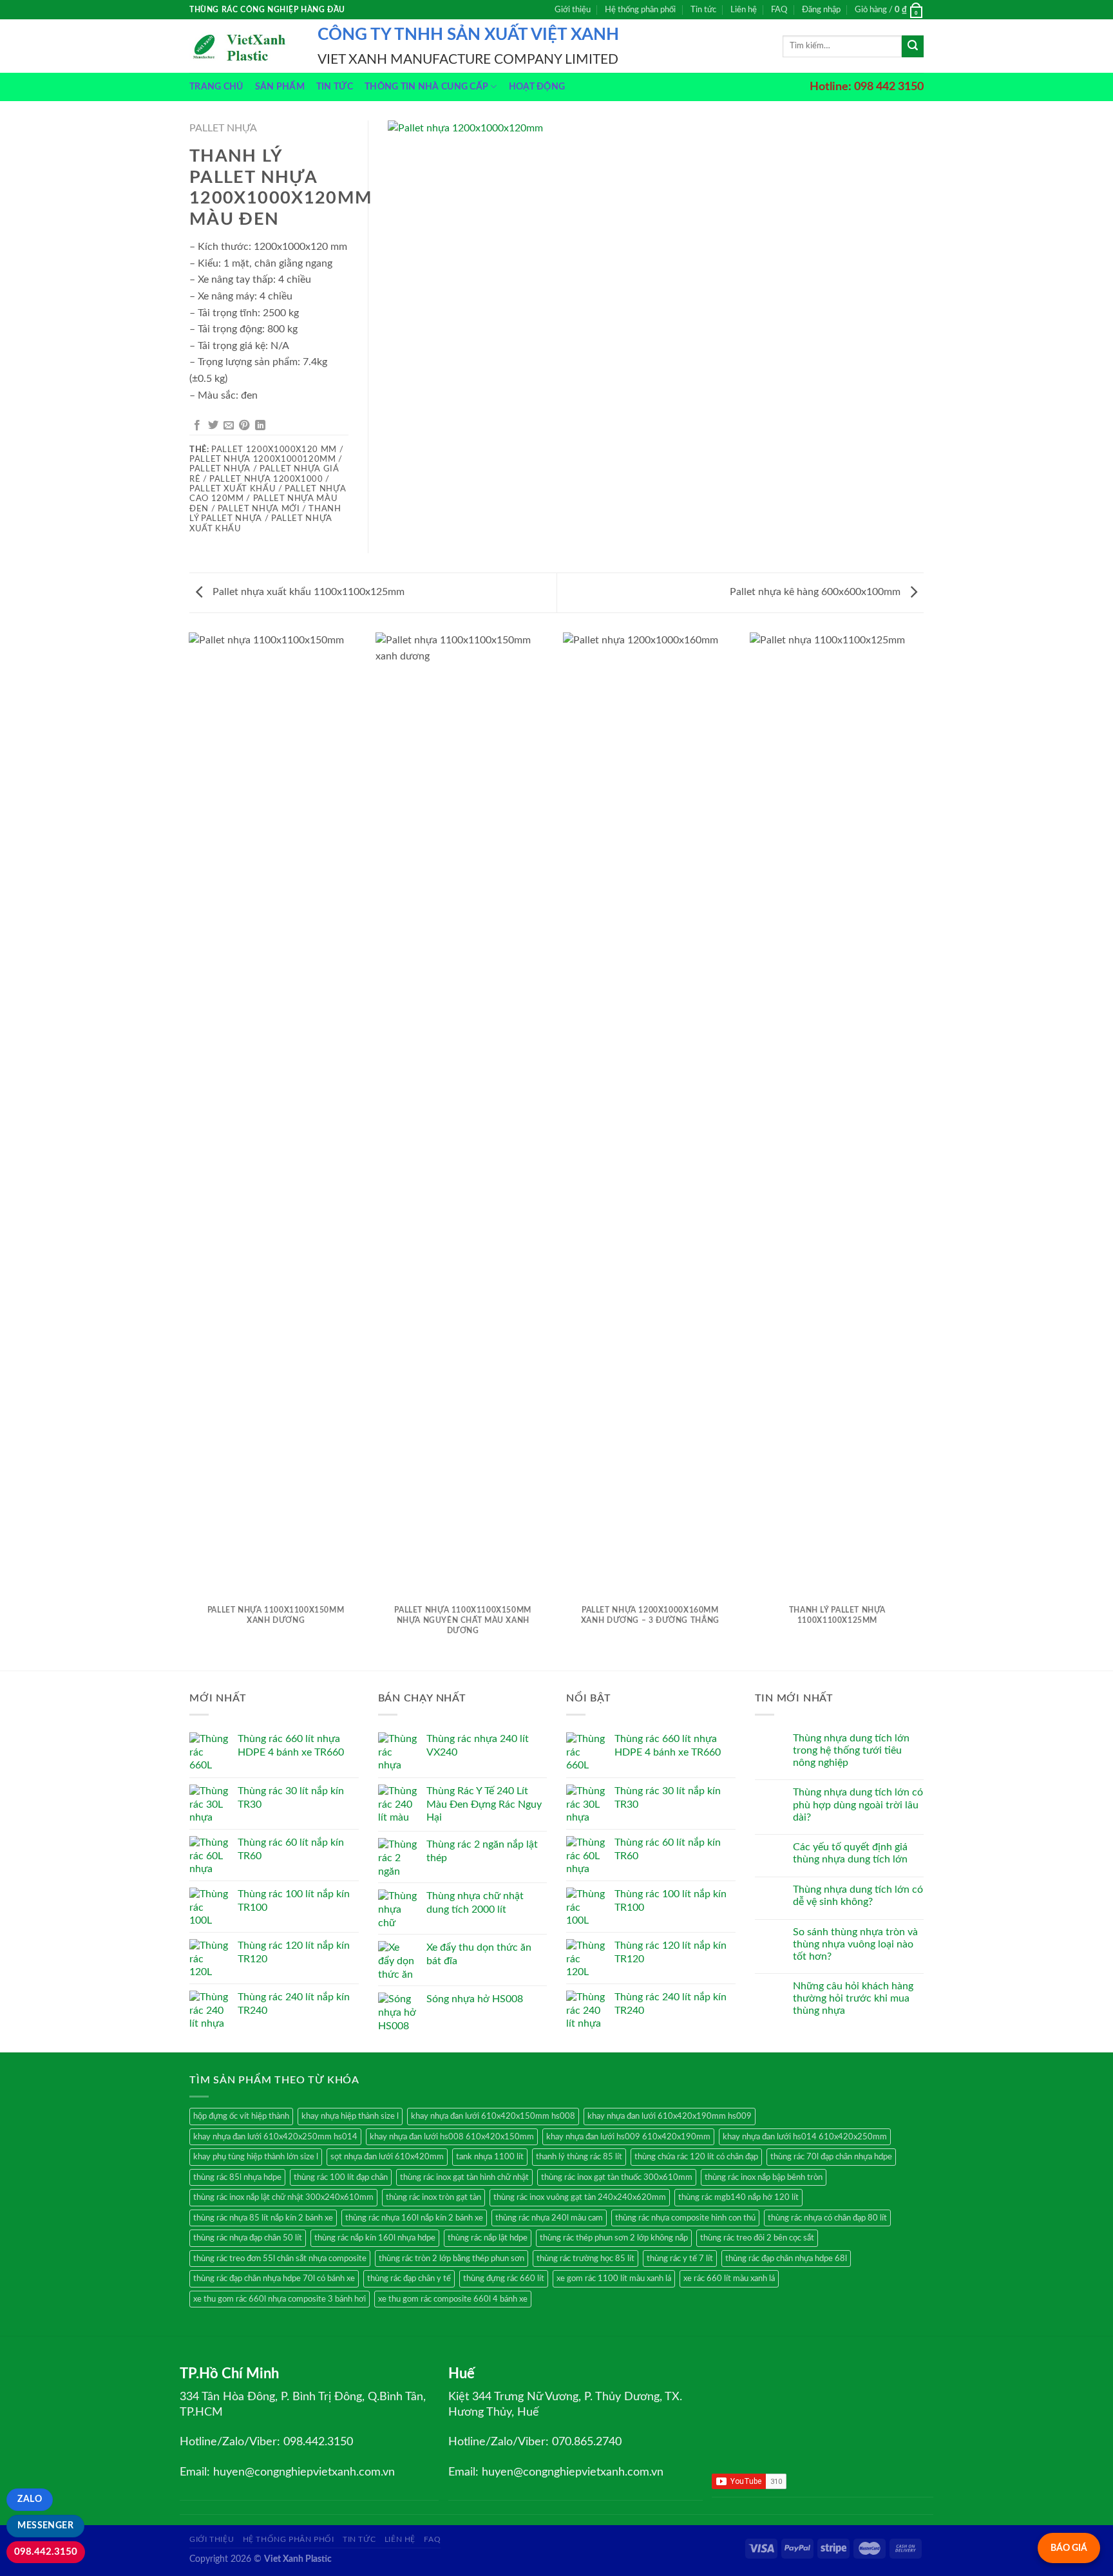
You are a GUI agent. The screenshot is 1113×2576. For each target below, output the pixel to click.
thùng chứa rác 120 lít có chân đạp (696, 2157)
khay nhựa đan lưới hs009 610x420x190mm (628, 2137)
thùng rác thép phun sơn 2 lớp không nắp (614, 2238)
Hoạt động (537, 87)
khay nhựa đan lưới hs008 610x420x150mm (452, 2137)
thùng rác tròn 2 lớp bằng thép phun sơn (452, 2259)
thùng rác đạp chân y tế (409, 2278)
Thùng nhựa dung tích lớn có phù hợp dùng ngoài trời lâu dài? (858, 1804)
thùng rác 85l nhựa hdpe (237, 2177)
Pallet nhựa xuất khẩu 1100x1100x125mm (307, 592)
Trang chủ (216, 87)
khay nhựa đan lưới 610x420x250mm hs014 (275, 2137)
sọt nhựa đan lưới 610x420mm (387, 2157)
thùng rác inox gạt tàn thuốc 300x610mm (617, 2177)
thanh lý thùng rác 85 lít (579, 2157)
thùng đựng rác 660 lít (504, 2278)
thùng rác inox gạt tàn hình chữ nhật (464, 2177)
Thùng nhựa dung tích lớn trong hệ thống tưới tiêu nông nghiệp (851, 1750)
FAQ (779, 10)
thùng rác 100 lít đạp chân (341, 2177)
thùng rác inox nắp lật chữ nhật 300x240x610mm (283, 2197)
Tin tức (703, 10)
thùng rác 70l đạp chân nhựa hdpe (831, 2157)
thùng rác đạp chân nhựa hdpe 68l (786, 2259)
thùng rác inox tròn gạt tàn (433, 2197)
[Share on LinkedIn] (260, 426)
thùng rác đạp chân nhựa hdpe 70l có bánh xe (274, 2278)
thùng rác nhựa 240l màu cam (549, 2218)
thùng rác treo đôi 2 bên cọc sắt (757, 2238)
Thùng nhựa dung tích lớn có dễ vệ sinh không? (858, 1896)
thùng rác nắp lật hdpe (488, 2238)
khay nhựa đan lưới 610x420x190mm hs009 (670, 2116)
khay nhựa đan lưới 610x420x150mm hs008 (493, 2116)
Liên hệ (744, 10)
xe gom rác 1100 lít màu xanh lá (614, 2278)
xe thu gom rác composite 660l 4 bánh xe (453, 2299)
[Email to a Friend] (229, 426)
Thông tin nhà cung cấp (426, 87)
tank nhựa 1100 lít (490, 2157)
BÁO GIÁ (1069, 2548)
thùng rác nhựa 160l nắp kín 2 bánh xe (414, 2218)
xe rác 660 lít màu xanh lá (729, 2278)
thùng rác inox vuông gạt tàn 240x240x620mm (580, 2197)
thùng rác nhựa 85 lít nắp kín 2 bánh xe (263, 2218)
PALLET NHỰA (223, 128)
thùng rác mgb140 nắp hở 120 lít (738, 2197)
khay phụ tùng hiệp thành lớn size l (256, 2157)
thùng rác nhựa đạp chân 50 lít (248, 2238)
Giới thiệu (573, 10)
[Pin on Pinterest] (244, 426)
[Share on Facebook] (197, 426)
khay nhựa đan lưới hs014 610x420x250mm (805, 2137)
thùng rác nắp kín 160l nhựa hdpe (375, 2238)
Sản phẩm (280, 87)
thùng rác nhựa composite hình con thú (685, 2218)
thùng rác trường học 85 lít (585, 2259)
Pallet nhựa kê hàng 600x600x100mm (816, 592)
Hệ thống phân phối (640, 10)
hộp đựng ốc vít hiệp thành (241, 2116)
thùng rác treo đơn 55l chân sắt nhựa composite (280, 2259)
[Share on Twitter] (213, 426)
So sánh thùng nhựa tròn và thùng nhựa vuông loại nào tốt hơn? (855, 1944)
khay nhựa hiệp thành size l (350, 2116)
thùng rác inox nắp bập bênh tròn (764, 2177)
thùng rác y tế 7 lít (680, 2259)
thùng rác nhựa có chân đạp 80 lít (827, 2218)
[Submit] (913, 46)
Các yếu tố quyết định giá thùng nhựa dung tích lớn (850, 1853)
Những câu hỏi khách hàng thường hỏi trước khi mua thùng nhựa (853, 1998)
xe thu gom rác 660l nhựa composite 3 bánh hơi (280, 2299)
